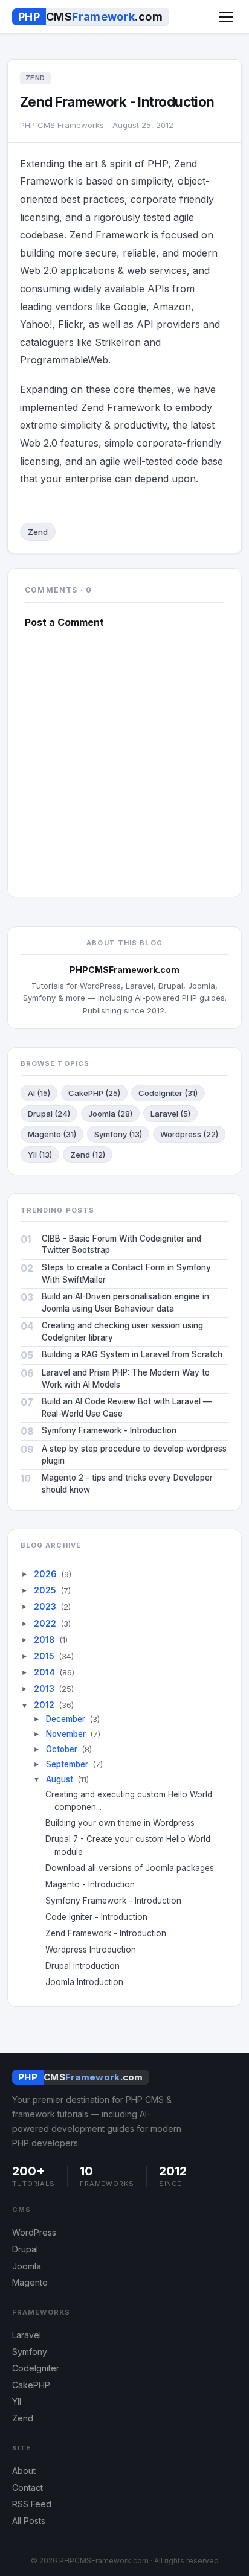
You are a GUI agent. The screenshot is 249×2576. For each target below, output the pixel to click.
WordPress (34, 2232)
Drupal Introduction (87, 1966)
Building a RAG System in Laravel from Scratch (132, 1354)
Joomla (27, 2266)
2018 (44, 1640)
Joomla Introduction (89, 1982)
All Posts (29, 2521)
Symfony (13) (118, 1134)
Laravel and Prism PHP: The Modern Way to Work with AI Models (126, 1379)
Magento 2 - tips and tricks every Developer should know (127, 1484)
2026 (45, 1574)
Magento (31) (52, 1134)
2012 (44, 1705)
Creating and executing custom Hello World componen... (133, 1801)
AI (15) (39, 1093)
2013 (44, 1688)
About (24, 2471)
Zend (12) (88, 1155)
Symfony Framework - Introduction (109, 1430)
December (66, 1719)
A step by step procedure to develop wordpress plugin (134, 1455)
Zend (38, 532)
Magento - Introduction (95, 1884)
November (66, 1734)
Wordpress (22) (189, 1134)
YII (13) (40, 1155)
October (62, 1749)
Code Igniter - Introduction (101, 1917)
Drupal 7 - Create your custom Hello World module (132, 1845)
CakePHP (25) (94, 1093)
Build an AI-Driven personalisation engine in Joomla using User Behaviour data (125, 1302)
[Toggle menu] (226, 17)
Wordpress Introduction (95, 1950)
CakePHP (31, 2385)
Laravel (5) (170, 1114)
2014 (44, 1672)
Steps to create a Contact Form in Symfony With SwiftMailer (126, 1274)
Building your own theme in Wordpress (124, 1823)
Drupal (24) (49, 1114)
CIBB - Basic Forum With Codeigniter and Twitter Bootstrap (121, 1245)
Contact (27, 2488)
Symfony (30, 2352)
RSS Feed (32, 2504)
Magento (30, 2282)
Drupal (25, 2249)
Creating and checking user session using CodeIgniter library (122, 1331)
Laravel (27, 2335)
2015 (44, 1656)
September (67, 1764)
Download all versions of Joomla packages (134, 1868)
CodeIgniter (36, 2368)
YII (17, 2401)
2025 (45, 1590)
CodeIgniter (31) (168, 1093)
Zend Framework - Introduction (110, 1933)
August (60, 1779)
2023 (45, 1606)
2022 (45, 1623)
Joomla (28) (110, 1114)
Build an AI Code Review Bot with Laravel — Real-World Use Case (127, 1408)
